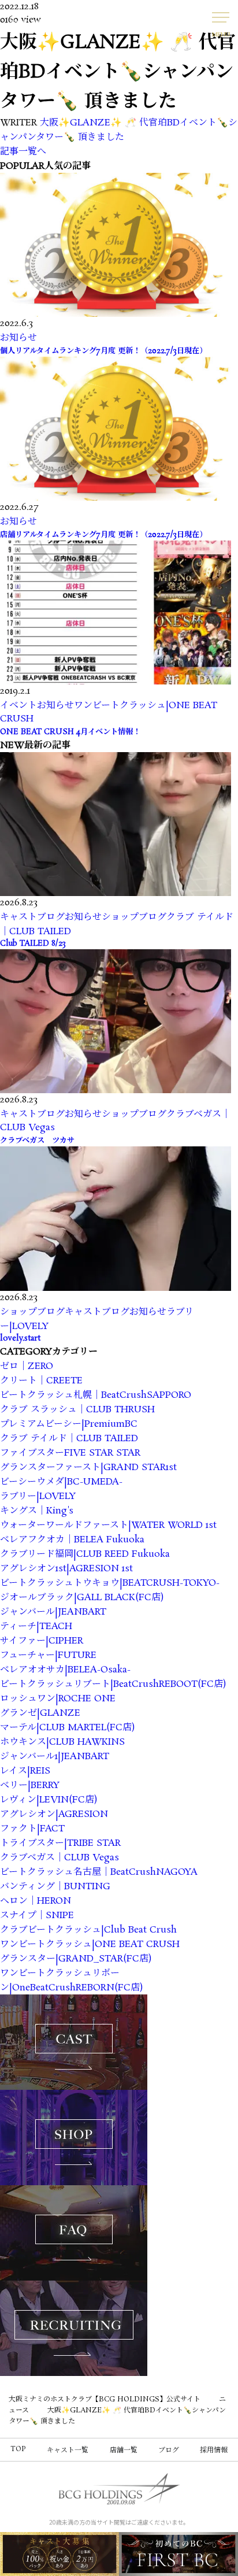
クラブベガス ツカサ (37, 1141)
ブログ (169, 2450)
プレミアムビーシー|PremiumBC (69, 1424)
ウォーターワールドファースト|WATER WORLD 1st (108, 1525)
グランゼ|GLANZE (40, 1713)
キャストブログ (32, 917)
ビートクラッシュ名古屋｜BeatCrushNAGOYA (99, 1872)
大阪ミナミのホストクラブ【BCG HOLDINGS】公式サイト (105, 2399)
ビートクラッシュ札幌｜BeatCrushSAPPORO (96, 1395)
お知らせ (18, 338)
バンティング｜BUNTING (55, 1887)
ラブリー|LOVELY (38, 1496)
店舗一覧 (124, 2450)
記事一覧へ (23, 152)
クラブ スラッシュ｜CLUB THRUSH (77, 1410)
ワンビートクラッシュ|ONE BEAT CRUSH (90, 1944)
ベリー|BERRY (30, 1785)
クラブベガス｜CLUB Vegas (59, 1858)
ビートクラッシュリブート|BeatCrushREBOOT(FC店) (113, 1684)
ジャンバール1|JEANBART (55, 1757)
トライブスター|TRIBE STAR (60, 1843)
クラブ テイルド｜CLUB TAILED (69, 1439)
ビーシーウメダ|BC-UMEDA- (61, 1482)
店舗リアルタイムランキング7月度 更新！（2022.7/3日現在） (103, 535)
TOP (18, 2449)
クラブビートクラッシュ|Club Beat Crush (88, 1930)
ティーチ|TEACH (36, 1626)
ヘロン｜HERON (36, 1901)
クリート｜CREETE (41, 1381)
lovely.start (20, 1339)
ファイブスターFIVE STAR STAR (70, 1453)
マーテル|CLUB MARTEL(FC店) (67, 1728)
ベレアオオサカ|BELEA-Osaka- (65, 1670)
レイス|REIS (25, 1771)
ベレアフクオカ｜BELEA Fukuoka (72, 1540)
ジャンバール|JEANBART (53, 1612)
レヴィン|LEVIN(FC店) (49, 1800)
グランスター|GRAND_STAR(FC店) (76, 1959)
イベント (18, 706)
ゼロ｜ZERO (27, 1366)
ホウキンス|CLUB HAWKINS (62, 1742)
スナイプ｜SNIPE (37, 1916)
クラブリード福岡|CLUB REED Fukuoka (85, 1554)
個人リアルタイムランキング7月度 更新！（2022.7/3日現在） (103, 351)
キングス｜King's (37, 1511)
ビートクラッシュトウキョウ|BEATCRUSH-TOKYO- (110, 1583)
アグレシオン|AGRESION (54, 1814)
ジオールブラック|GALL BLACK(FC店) (82, 1598)
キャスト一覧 (68, 2450)
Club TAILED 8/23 (33, 944)
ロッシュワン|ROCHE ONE (58, 1699)
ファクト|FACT (32, 1829)
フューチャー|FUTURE (48, 1655)
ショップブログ (134, 917)
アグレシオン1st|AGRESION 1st (66, 1569)
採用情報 (214, 2450)
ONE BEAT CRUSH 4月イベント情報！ (70, 732)
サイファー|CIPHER (42, 1641)
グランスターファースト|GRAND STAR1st (88, 1467)
